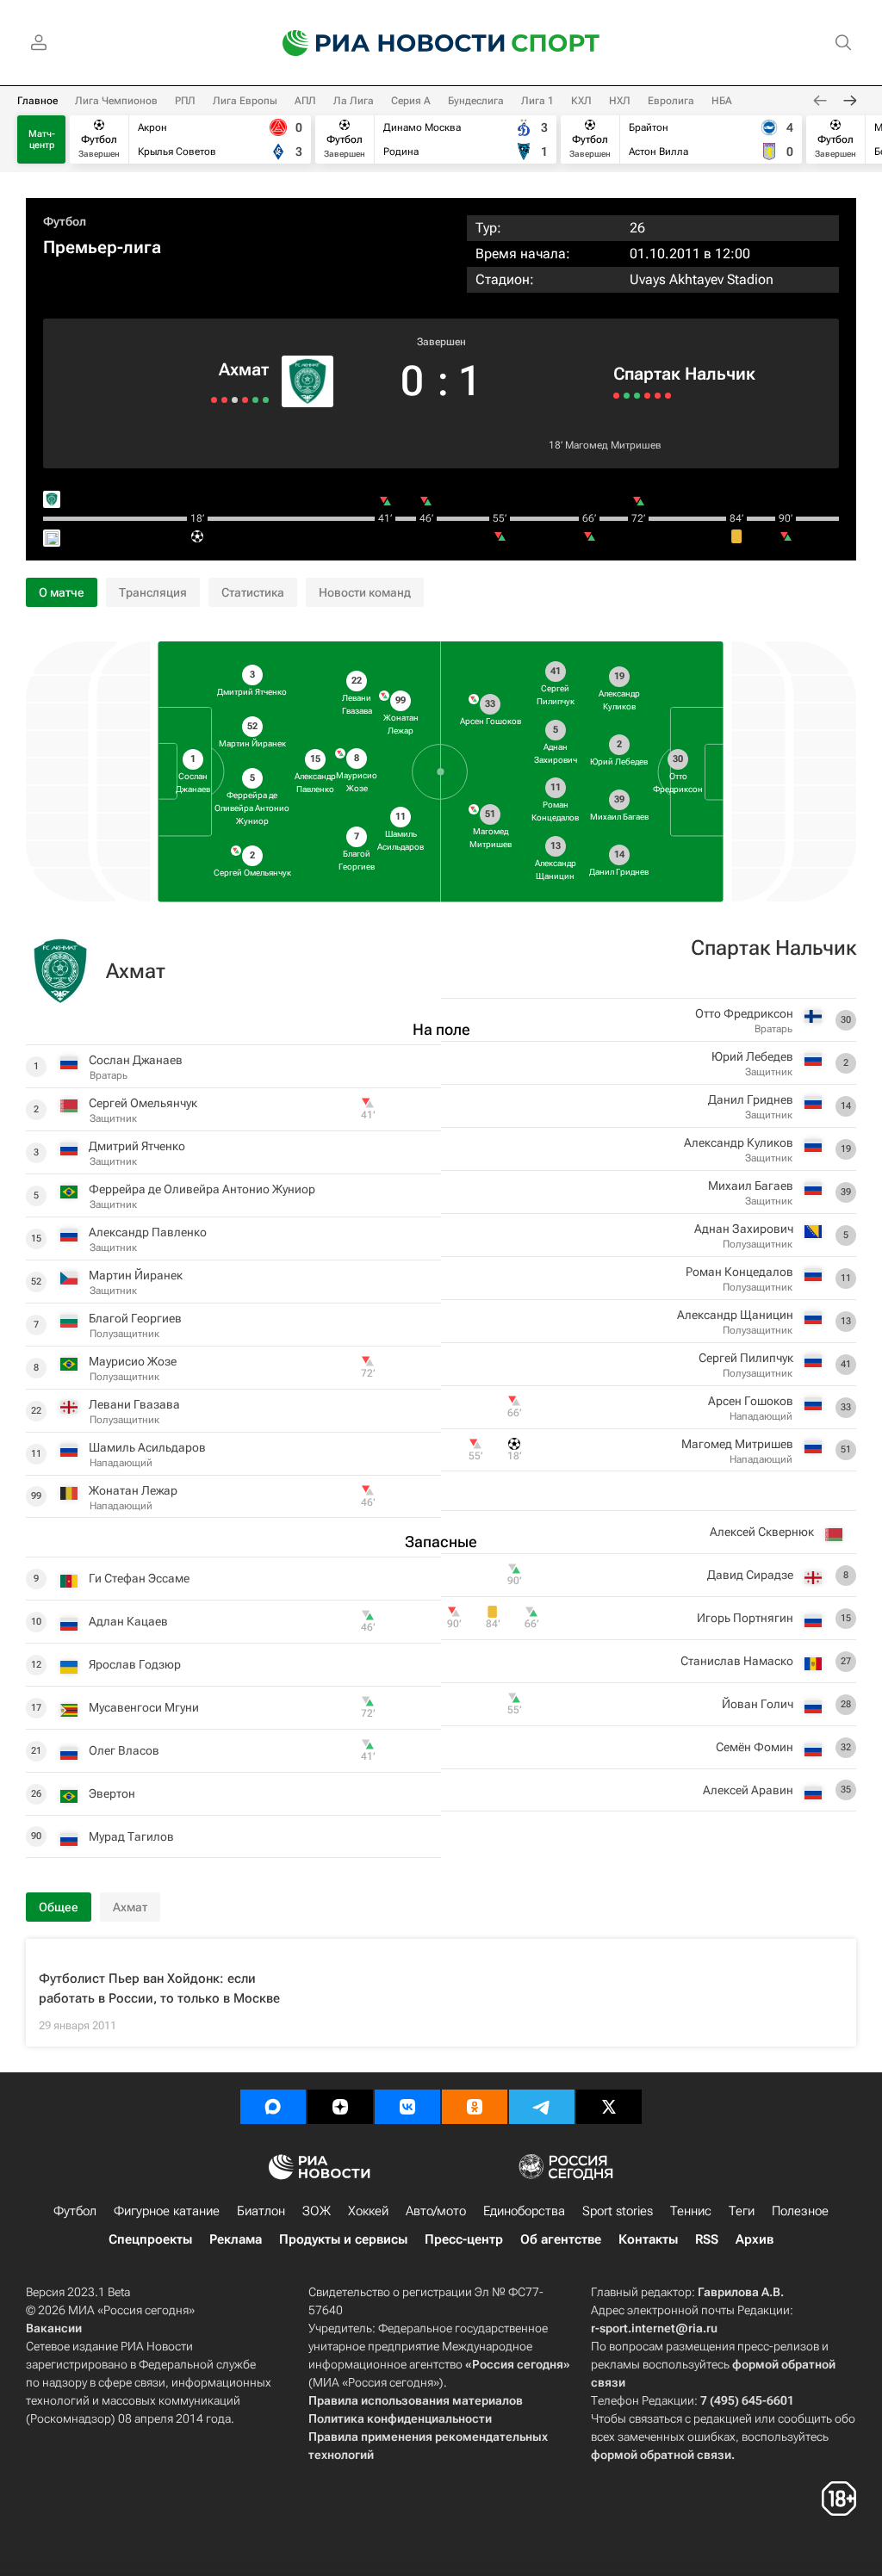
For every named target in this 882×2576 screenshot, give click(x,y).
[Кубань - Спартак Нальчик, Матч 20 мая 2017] (647, 396)
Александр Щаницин (735, 1315)
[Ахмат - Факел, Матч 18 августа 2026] (255, 400)
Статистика (253, 592)
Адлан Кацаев (128, 1621)
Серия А (411, 101)
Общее (59, 1907)
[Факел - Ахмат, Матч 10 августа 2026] (235, 400)
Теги (742, 2211)
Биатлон (261, 2211)
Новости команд (365, 592)
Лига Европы (245, 101)
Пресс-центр (464, 2239)
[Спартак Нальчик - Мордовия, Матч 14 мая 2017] (658, 396)
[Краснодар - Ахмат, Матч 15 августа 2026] (245, 400)
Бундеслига (476, 101)
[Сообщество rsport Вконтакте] (407, 2107)
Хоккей (368, 2211)
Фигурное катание (167, 2211)
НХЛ (620, 101)
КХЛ (581, 101)
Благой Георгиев (135, 1318)
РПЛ (185, 101)
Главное (37, 101)
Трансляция (153, 592)
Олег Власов (124, 1750)
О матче (62, 592)
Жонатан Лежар (133, 1490)
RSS (707, 2239)
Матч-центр (42, 139)
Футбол (65, 221)
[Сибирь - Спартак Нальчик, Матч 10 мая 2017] (668, 396)
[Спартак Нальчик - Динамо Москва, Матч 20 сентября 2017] (627, 396)
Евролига (671, 101)
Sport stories (618, 2211)
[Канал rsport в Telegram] (542, 2107)
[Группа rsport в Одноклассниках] (475, 2107)
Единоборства (524, 2211)
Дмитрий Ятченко (137, 1146)
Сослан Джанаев (136, 1060)
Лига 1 (537, 101)
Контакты (648, 2239)
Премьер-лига (102, 247)
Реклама (236, 2239)
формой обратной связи (661, 2455)
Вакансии (54, 2328)
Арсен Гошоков (751, 1401)
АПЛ (305, 101)
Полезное (800, 2211)
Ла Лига (354, 101)
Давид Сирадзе (750, 1575)
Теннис (691, 2211)
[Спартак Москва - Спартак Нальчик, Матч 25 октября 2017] (616, 396)
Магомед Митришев (613, 445)
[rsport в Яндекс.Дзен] (340, 2107)
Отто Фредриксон (744, 1013)
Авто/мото (436, 2211)
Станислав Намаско (737, 1661)
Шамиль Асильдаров (147, 1447)
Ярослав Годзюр (135, 1664)
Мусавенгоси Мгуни (144, 1707)
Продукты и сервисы (343, 2239)
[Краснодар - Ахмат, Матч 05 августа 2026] (224, 400)
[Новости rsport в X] (609, 2107)
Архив (755, 2239)
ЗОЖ (317, 2211)
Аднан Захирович (744, 1229)
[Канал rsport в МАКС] (273, 2107)
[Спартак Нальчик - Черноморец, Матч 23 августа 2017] (637, 396)
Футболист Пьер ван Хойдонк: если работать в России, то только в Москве (159, 1988)
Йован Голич (758, 1704)
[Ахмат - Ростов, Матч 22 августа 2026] (266, 400)
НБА (722, 101)
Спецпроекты (150, 2239)
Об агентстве (561, 2239)
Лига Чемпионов (116, 101)
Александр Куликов (739, 1142)
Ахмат (244, 369)
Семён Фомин (755, 1747)
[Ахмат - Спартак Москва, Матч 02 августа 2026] (214, 400)
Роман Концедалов (739, 1272)
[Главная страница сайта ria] (382, 43)
